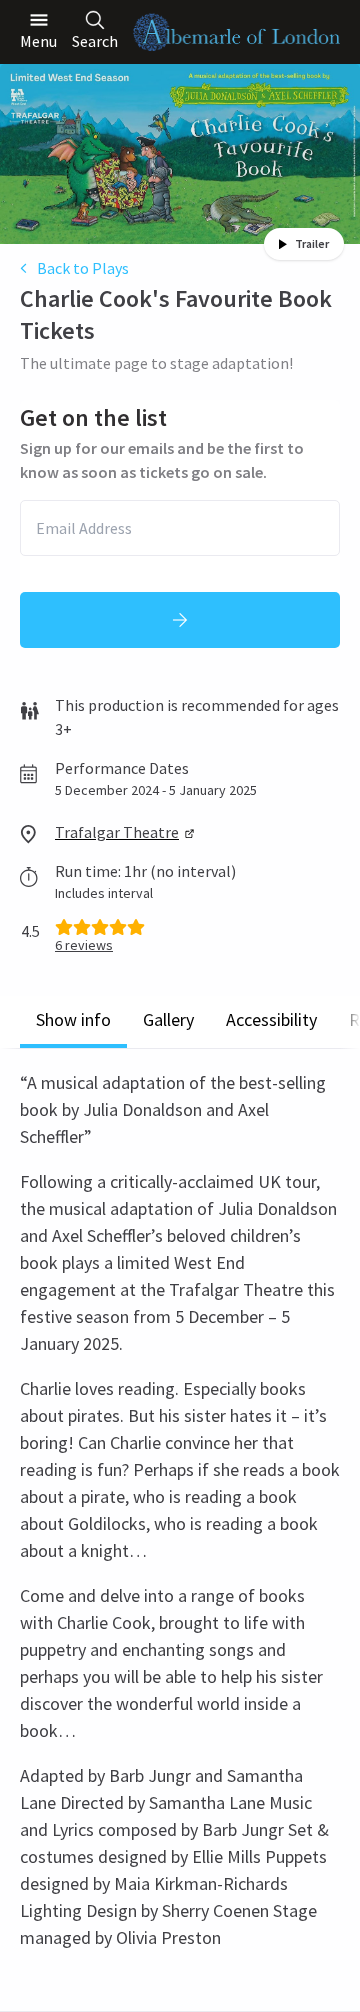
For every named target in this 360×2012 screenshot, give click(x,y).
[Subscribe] (180, 620)
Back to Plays (83, 268)
